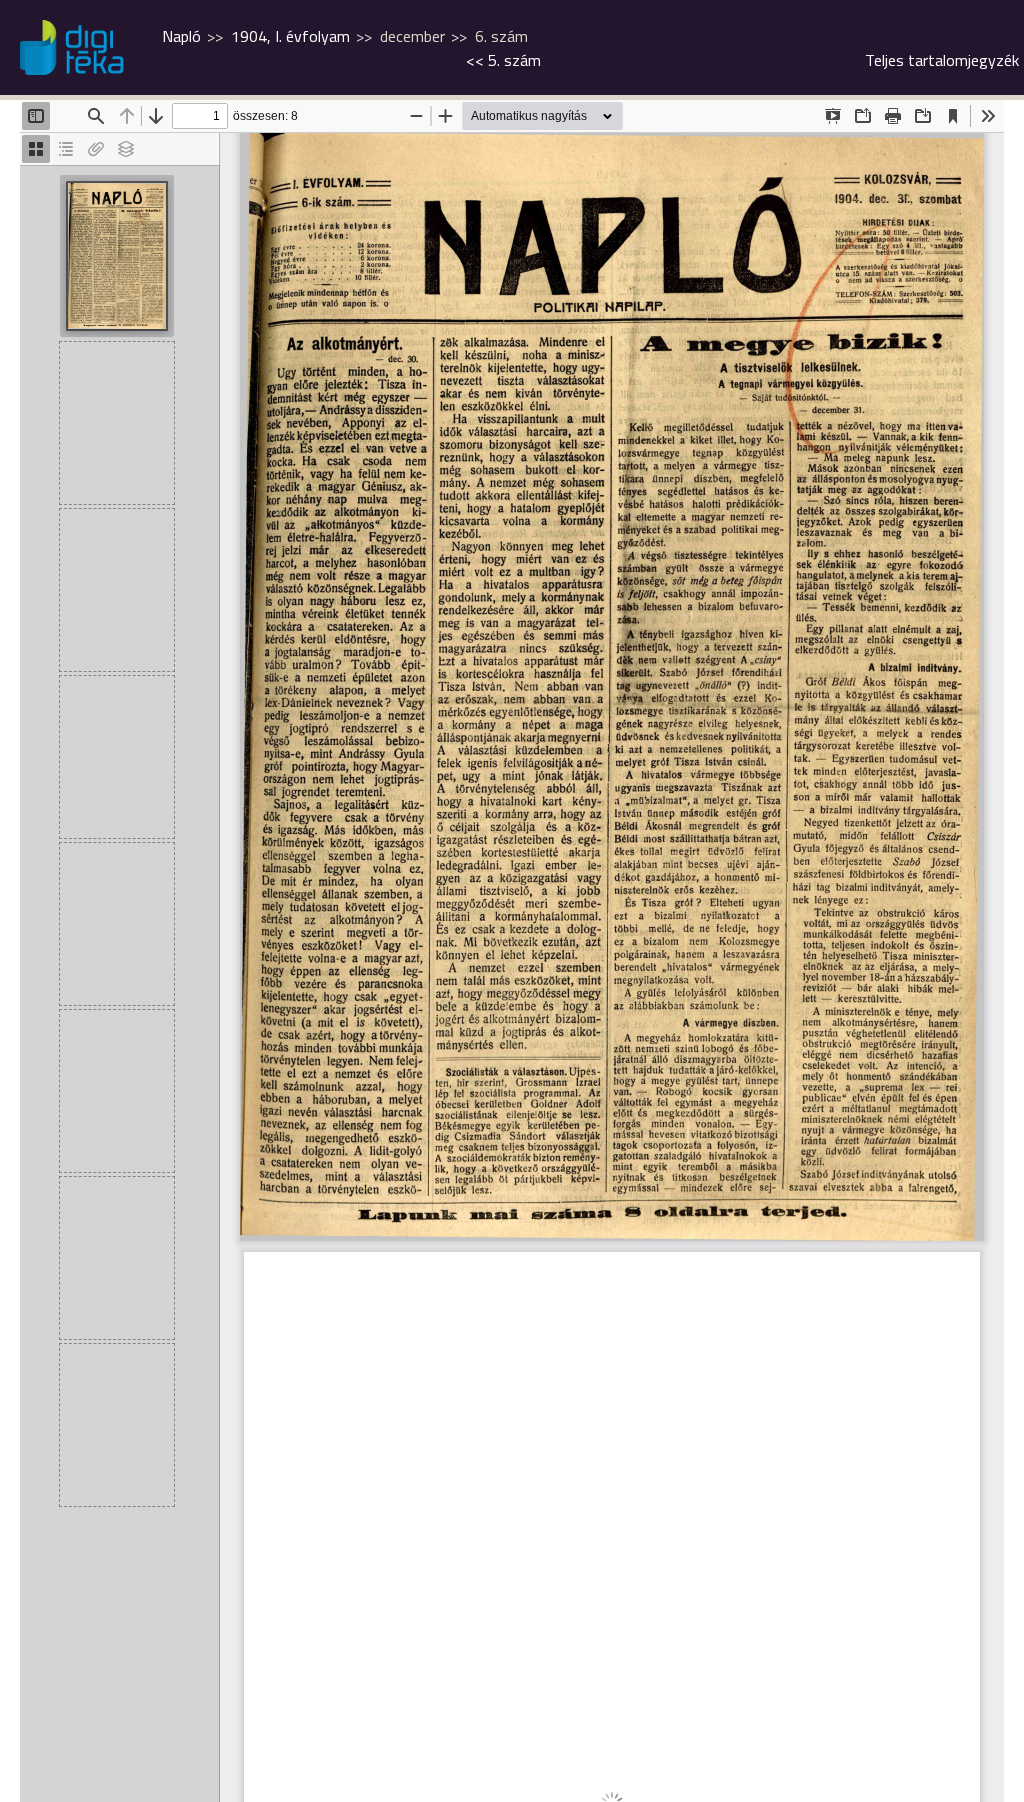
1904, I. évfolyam (290, 36)
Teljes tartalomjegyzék (942, 60)
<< (503, 60)
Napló (181, 36)
